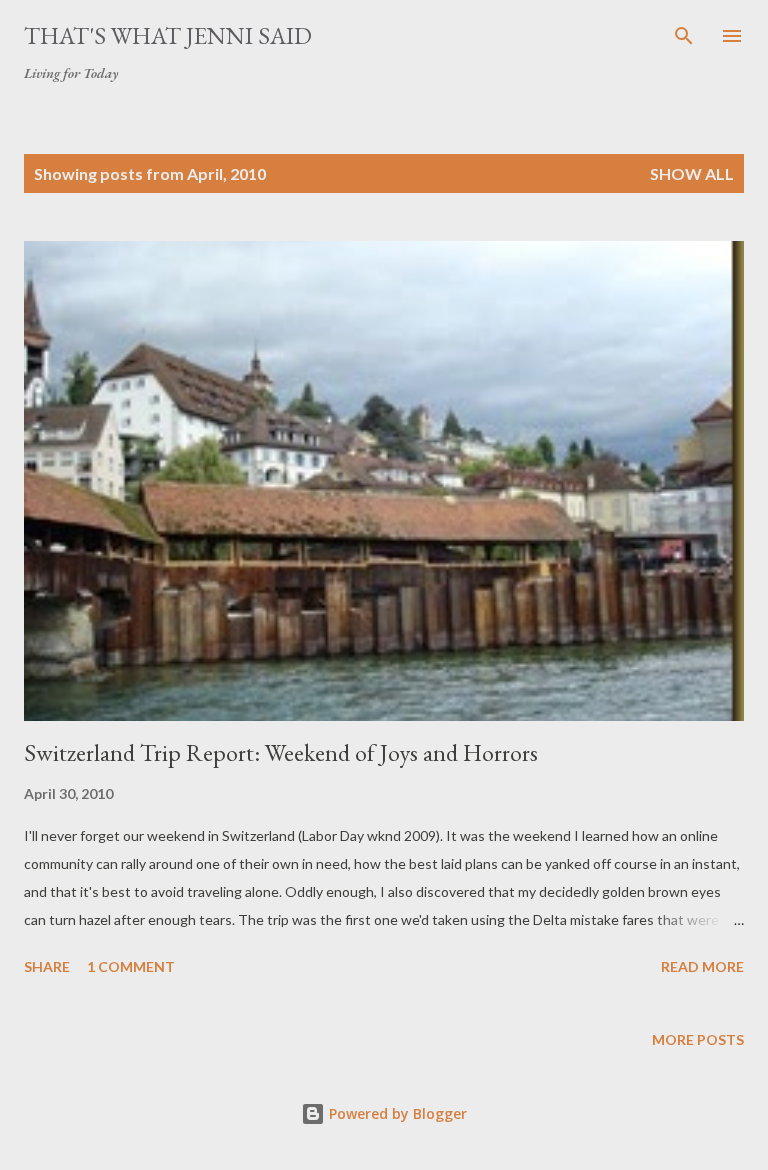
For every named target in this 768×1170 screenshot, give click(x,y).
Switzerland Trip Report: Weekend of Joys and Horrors (281, 752)
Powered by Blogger (396, 1113)
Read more (702, 966)
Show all (692, 173)
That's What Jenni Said (168, 35)
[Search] (684, 36)
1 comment (131, 966)
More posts (698, 1039)
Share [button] (47, 966)
